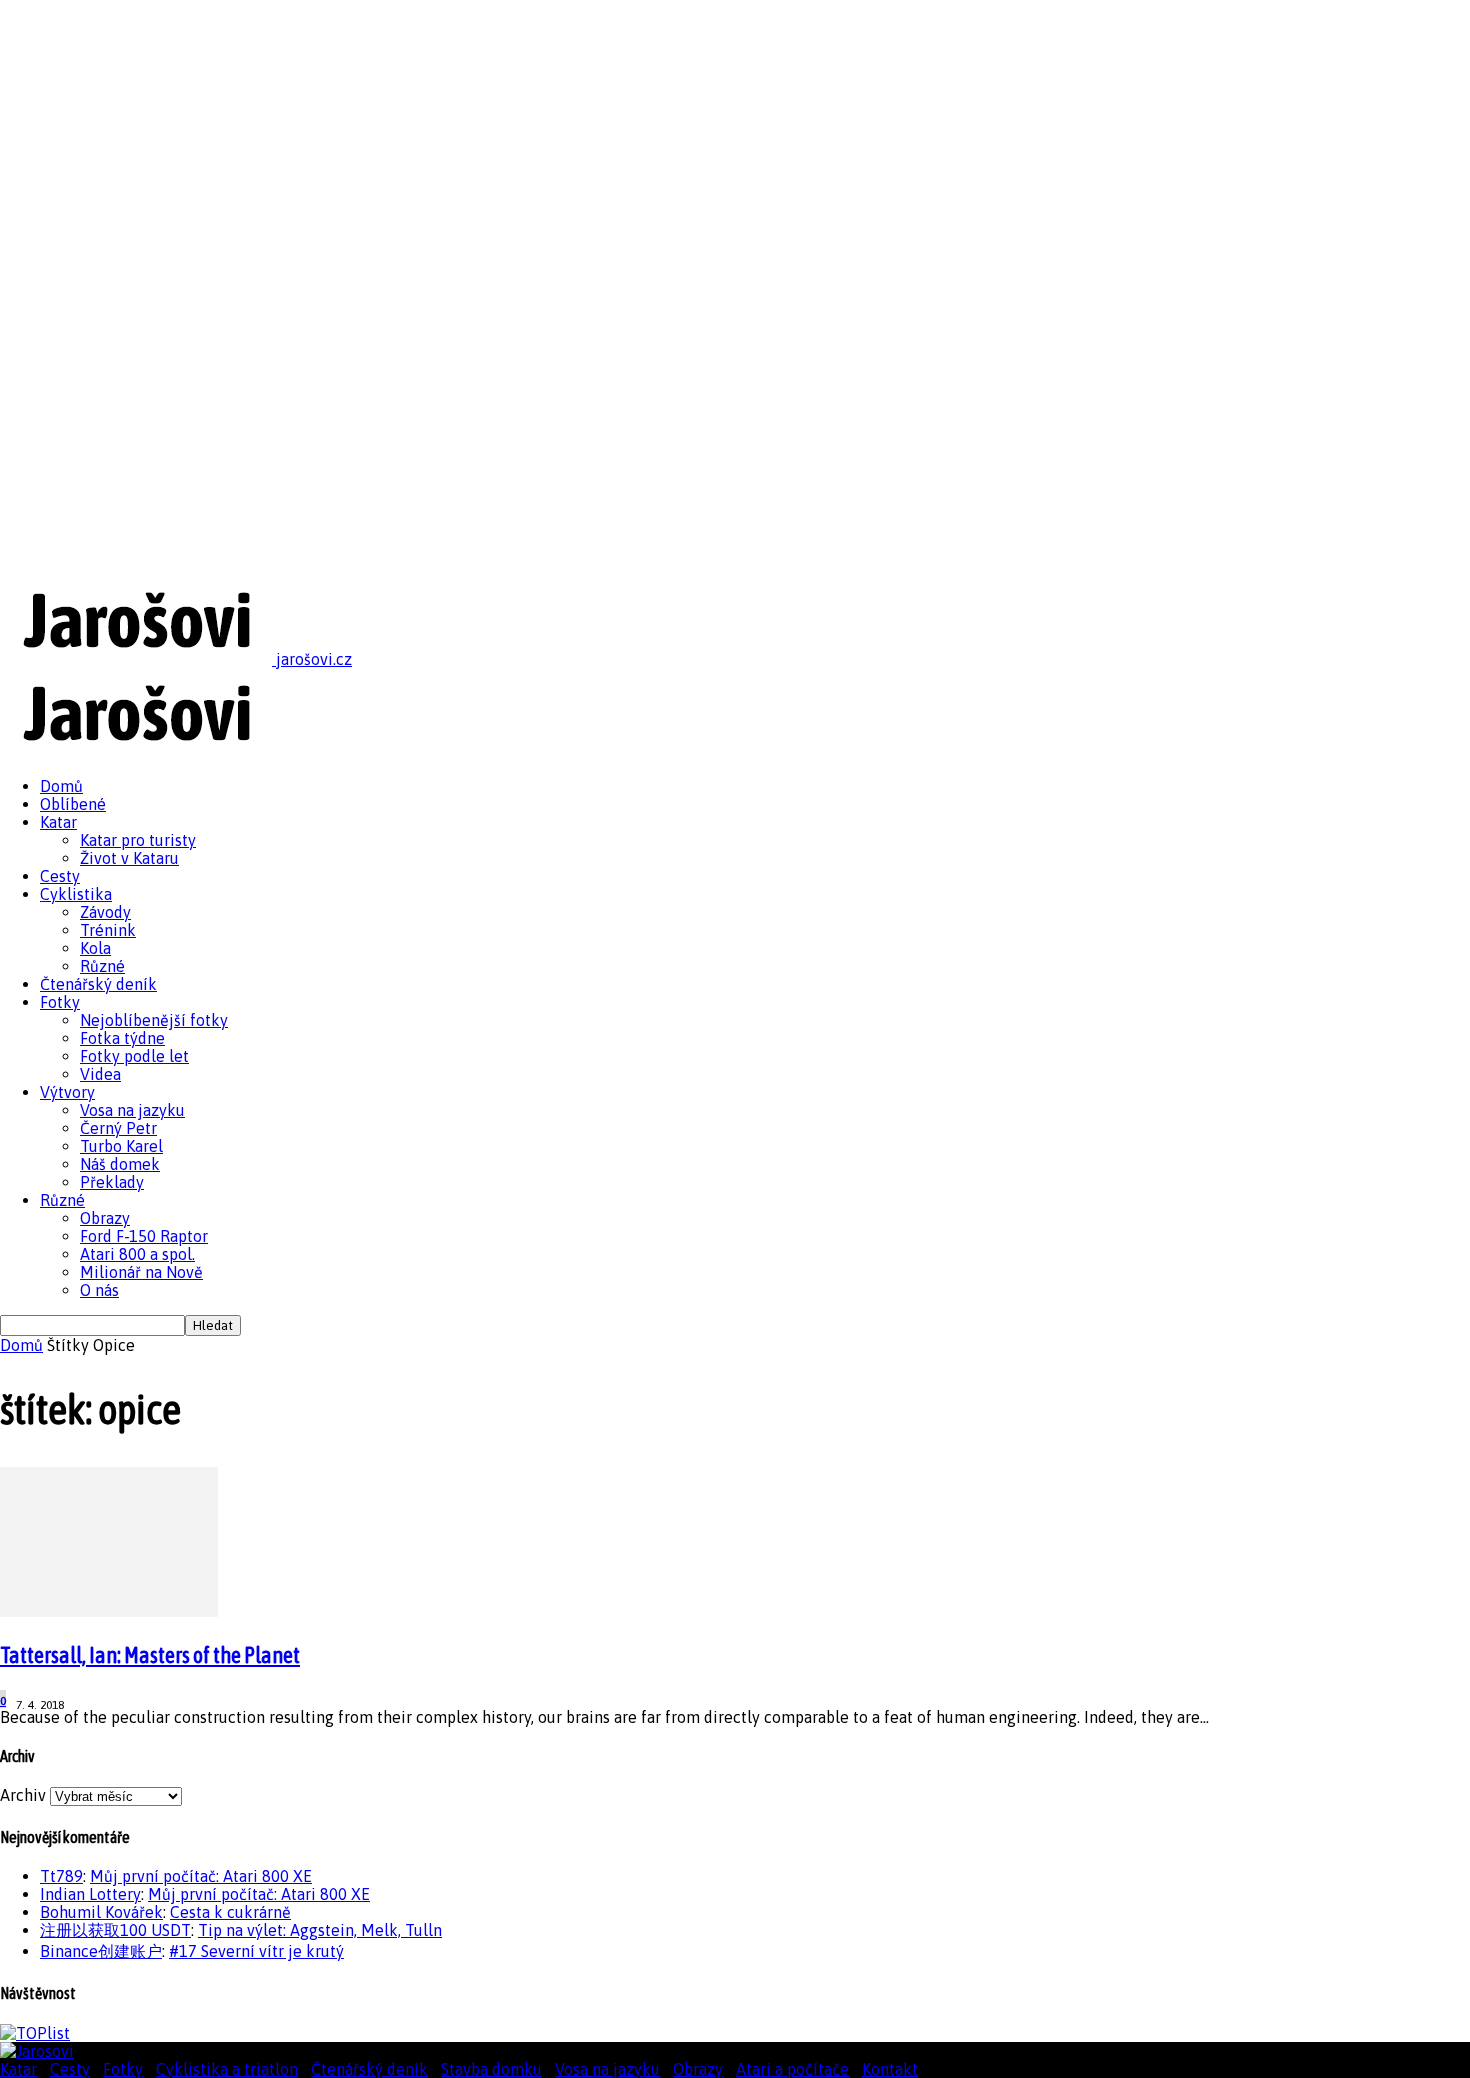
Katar (58, 822)
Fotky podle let (134, 1056)
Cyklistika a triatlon (227, 2069)
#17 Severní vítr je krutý (256, 1951)
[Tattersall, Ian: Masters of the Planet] (109, 1611)
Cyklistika (76, 894)
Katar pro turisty (138, 840)
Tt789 (61, 1876)
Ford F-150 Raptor (144, 1236)
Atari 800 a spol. (137, 1254)
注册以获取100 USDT (115, 1930)
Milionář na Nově (141, 1272)
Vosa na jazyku (132, 1110)
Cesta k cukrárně (230, 1912)
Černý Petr (118, 1128)
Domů (61, 786)
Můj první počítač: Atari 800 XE (201, 1876)
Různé (102, 966)
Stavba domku (491, 2069)
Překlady (112, 1182)
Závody (105, 912)
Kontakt (890, 2069)
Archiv (23, 1795)
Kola (95, 948)
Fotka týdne (122, 1038)
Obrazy (105, 1218)
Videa (100, 1074)
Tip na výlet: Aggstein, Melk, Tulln (320, 1930)
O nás (99, 1290)
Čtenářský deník (98, 984)
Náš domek (120, 1164)
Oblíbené (73, 804)
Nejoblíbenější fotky (154, 1020)
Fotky (60, 1002)
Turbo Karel (121, 1146)
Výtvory (67, 1092)
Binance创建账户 (101, 1951)
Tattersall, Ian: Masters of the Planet (150, 1655)
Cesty (60, 876)
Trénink (108, 930)
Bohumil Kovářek (101, 1912)
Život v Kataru (129, 858)
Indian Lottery (90, 1894)
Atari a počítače (792, 2069)
